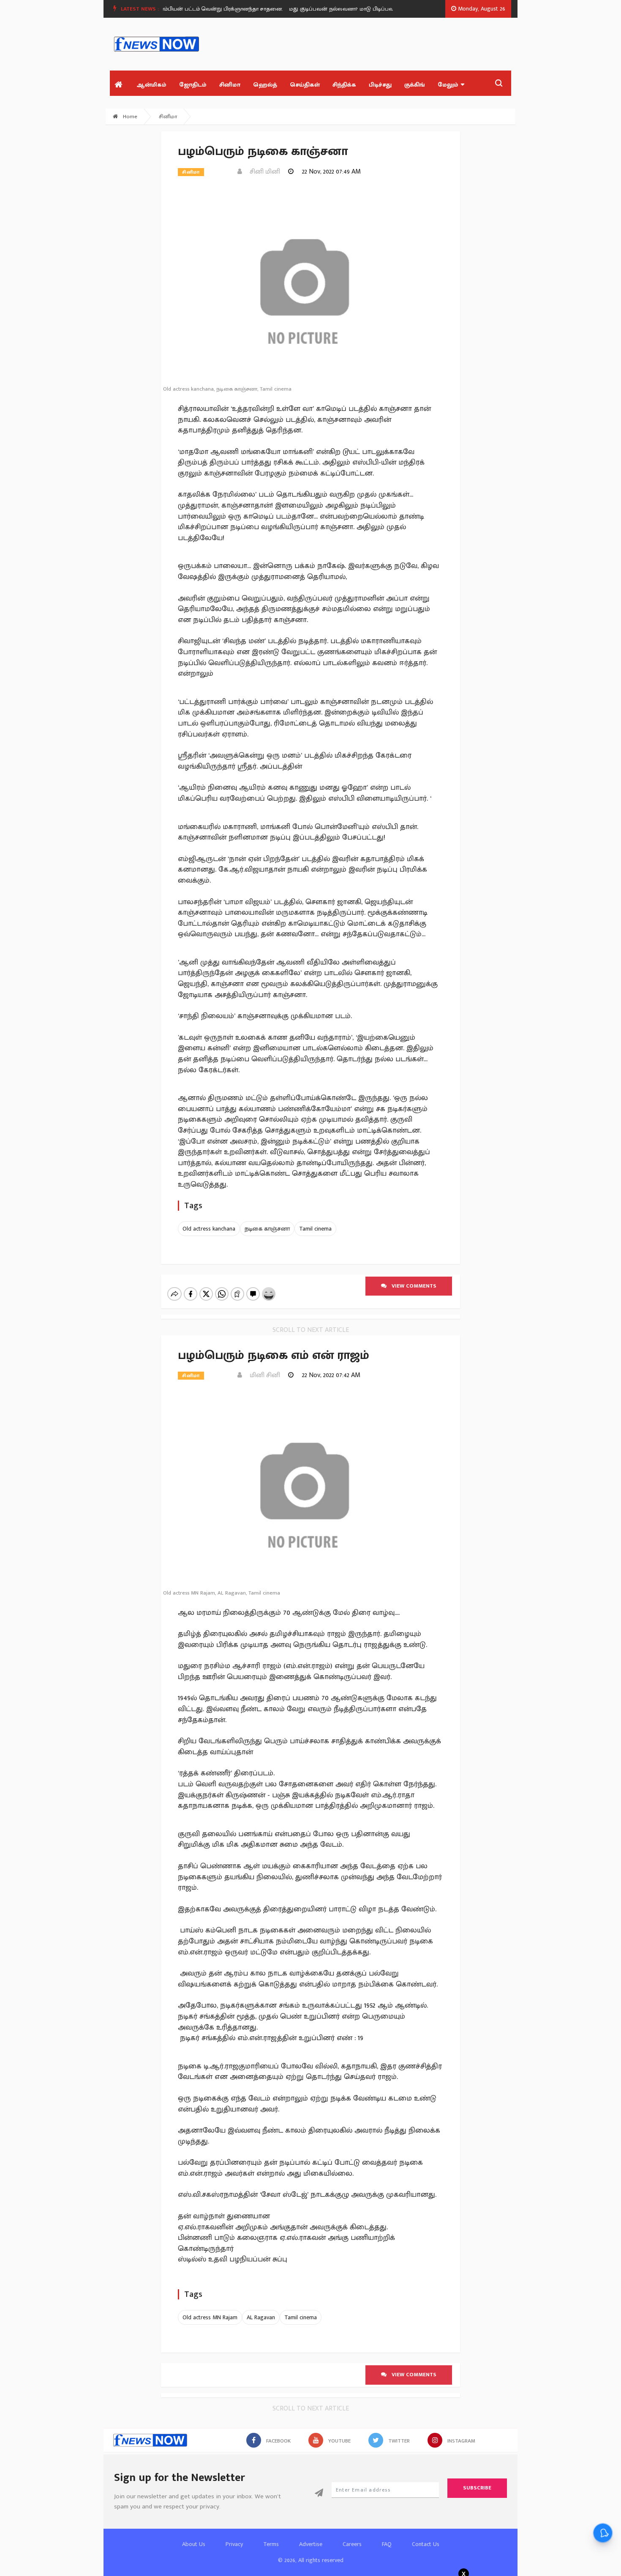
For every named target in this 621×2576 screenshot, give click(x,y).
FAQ (387, 2544)
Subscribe (477, 2488)
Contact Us (426, 2544)
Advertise (311, 2544)
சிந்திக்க (344, 85)
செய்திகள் (305, 85)
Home (129, 117)
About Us (194, 2544)
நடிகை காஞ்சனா (267, 1229)
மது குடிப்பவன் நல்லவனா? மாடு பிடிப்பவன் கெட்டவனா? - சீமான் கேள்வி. (358, 9)
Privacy (234, 2544)
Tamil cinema (315, 1229)
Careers (352, 2544)
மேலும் (448, 85)
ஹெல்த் (265, 85)
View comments (411, 1286)
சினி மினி (262, 172)
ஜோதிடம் (193, 85)
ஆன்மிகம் (151, 85)
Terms (271, 2544)
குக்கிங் (415, 85)
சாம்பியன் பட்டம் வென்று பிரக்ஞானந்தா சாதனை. (197, 9)
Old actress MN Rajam (210, 2317)
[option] (201, 9)
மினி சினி (262, 1375)
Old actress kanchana (209, 1229)
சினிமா (230, 85)
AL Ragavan (261, 2317)
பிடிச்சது (380, 85)
